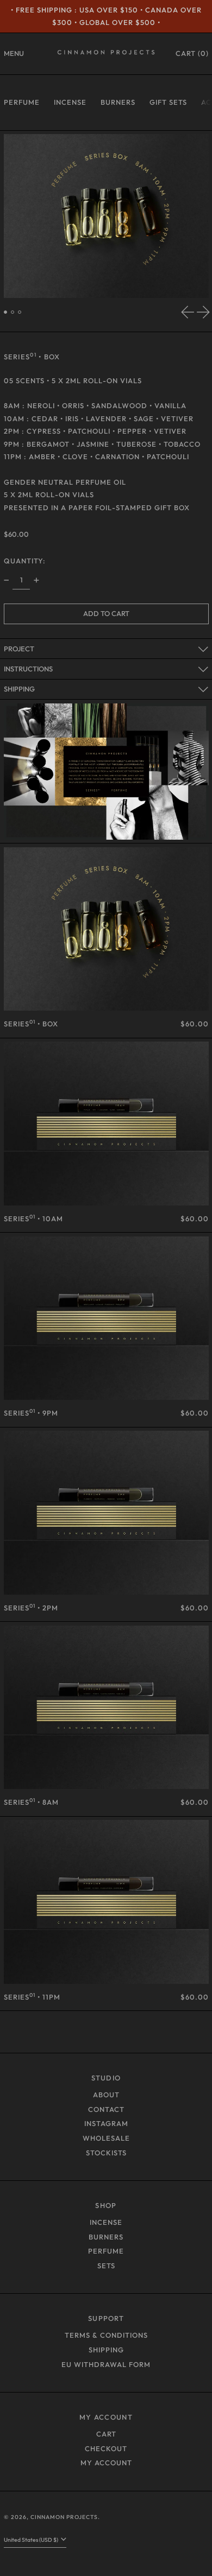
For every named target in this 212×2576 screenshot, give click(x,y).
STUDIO (106, 2078)
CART (106, 2434)
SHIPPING (106, 2350)
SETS (106, 2266)
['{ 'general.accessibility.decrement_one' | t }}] (6, 580)
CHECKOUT (106, 2448)
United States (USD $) (32, 2540)
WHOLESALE (106, 2138)
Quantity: (25, 561)
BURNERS (118, 102)
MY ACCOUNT (106, 2417)
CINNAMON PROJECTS (64, 2517)
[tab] (6, 312)
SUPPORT (106, 2318)
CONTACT (106, 2109)
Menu (14, 53)
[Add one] (36, 580)
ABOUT (106, 2095)
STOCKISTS (106, 2153)
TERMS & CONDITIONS (106, 2335)
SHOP (106, 2205)
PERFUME (22, 102)
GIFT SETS (168, 102)
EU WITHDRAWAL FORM (106, 2364)
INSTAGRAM (106, 2123)
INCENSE (70, 102)
